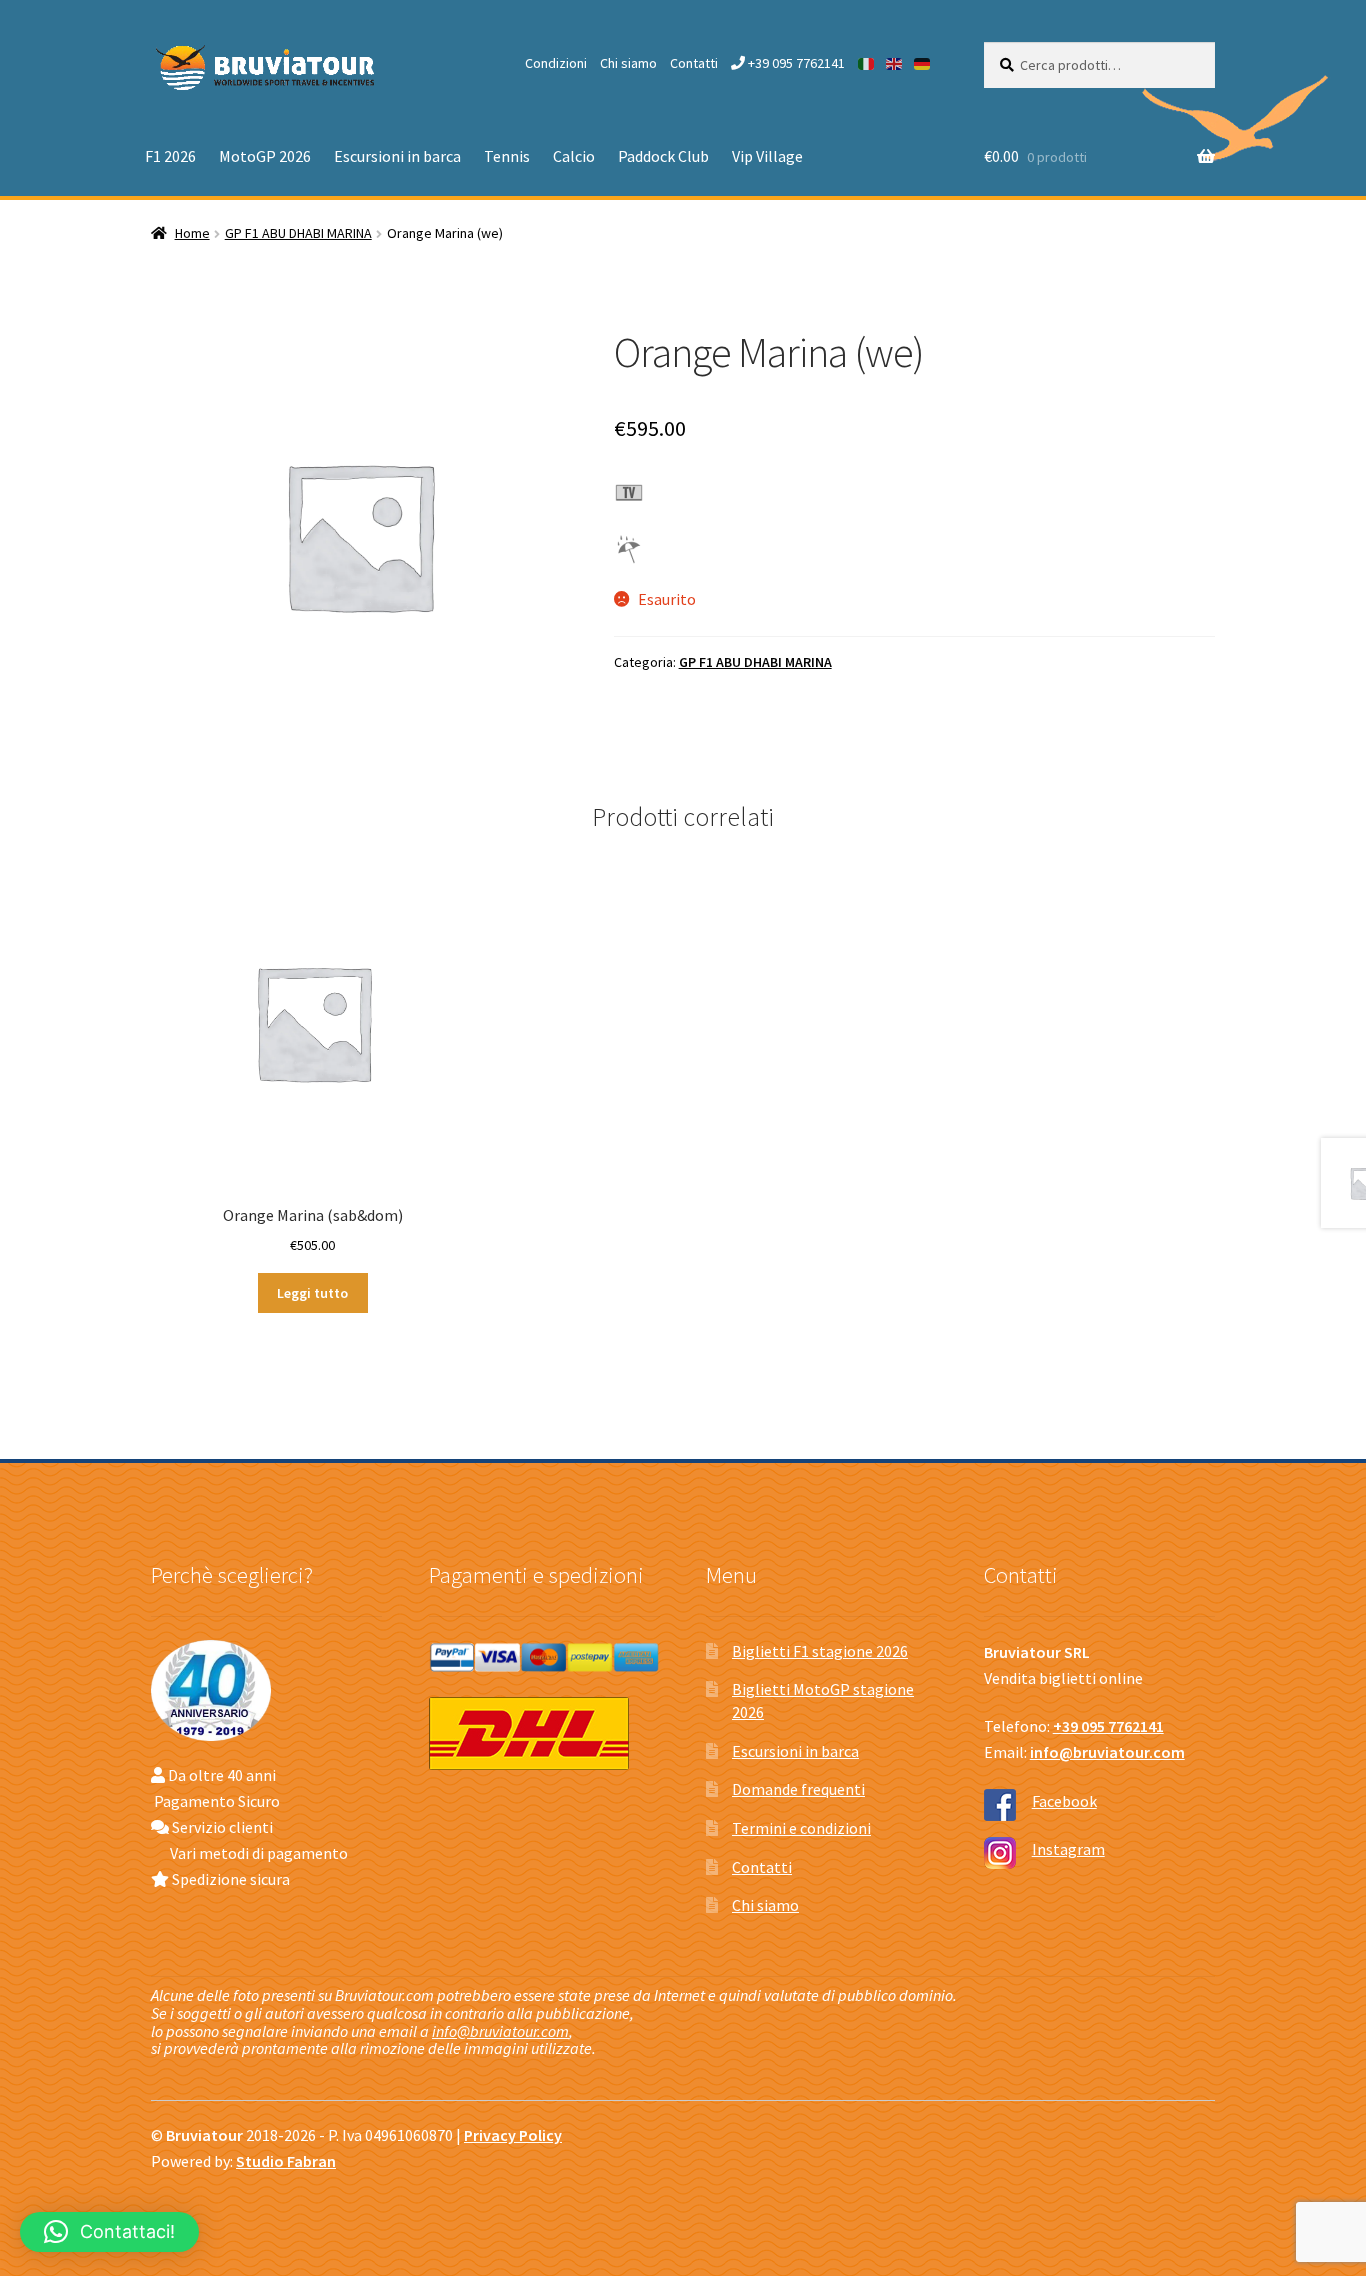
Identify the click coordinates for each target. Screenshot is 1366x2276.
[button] (109, 2232)
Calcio (574, 156)
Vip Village (767, 156)
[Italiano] (867, 63)
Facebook (1064, 1801)
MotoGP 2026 (265, 156)
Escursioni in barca (397, 156)
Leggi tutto (312, 1293)
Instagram (1068, 1849)
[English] (895, 63)
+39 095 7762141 (795, 63)
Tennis (507, 156)
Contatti (694, 63)
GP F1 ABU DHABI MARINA (298, 233)
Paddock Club (663, 156)
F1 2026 (170, 156)
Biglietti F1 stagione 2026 (820, 1651)
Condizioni (556, 63)
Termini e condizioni (801, 1828)
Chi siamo (628, 63)
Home (192, 233)
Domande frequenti (798, 1789)
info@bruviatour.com (500, 2031)
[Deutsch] (923, 63)
